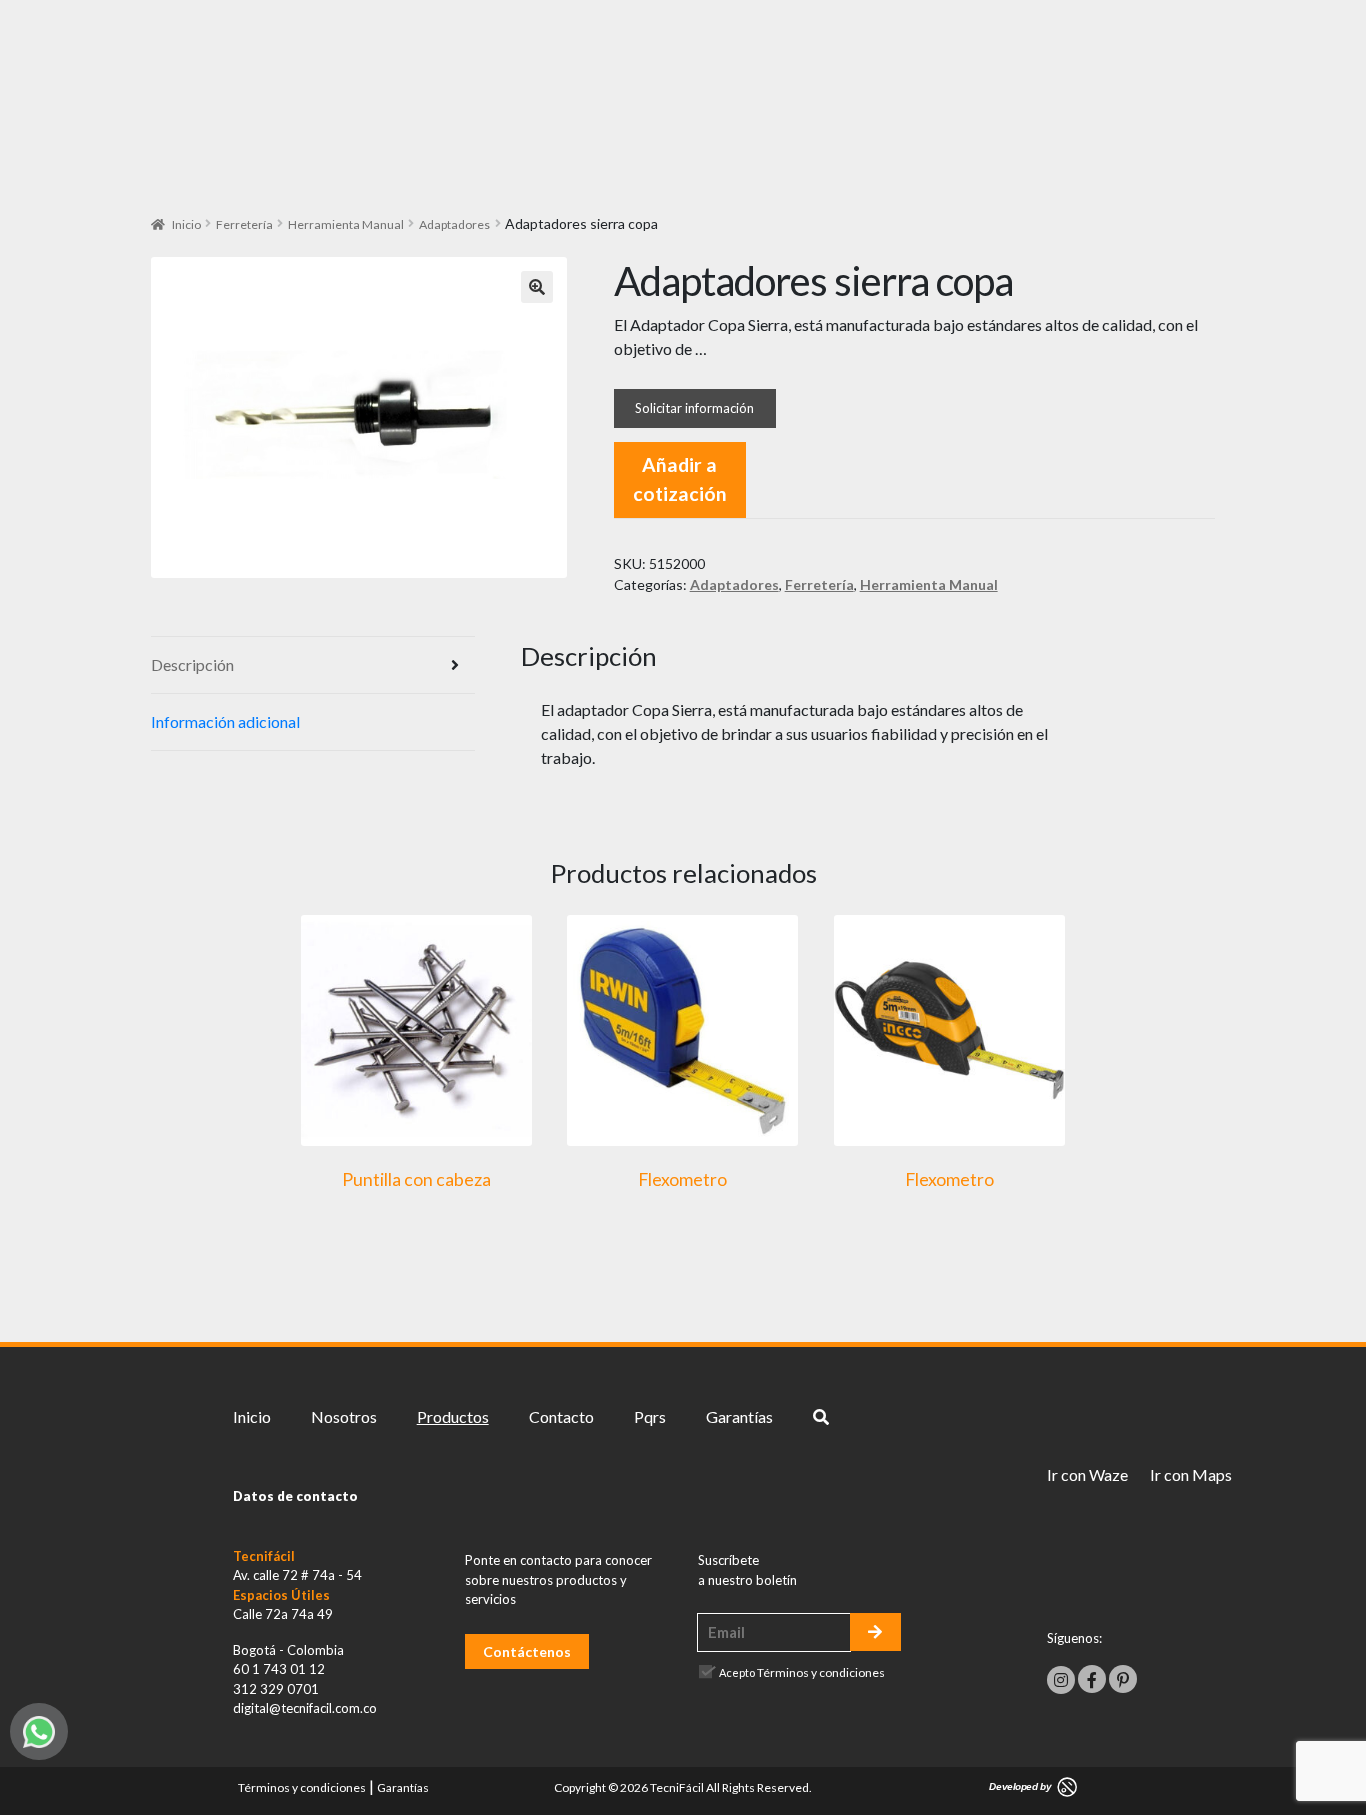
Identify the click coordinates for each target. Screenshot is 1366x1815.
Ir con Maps (1191, 1474)
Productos (453, 1416)
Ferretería (244, 224)
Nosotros (344, 1416)
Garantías (739, 1416)
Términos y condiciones (821, 1672)
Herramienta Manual (346, 224)
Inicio (186, 224)
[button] (537, 287)
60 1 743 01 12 (279, 1669)
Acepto (802, 1672)
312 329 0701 (276, 1689)
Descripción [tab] (192, 664)
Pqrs (650, 1416)
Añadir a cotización (680, 479)
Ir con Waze (1087, 1474)
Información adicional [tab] (225, 721)
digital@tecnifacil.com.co (305, 1708)
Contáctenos (527, 1651)
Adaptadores (454, 224)
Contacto (561, 1416)
